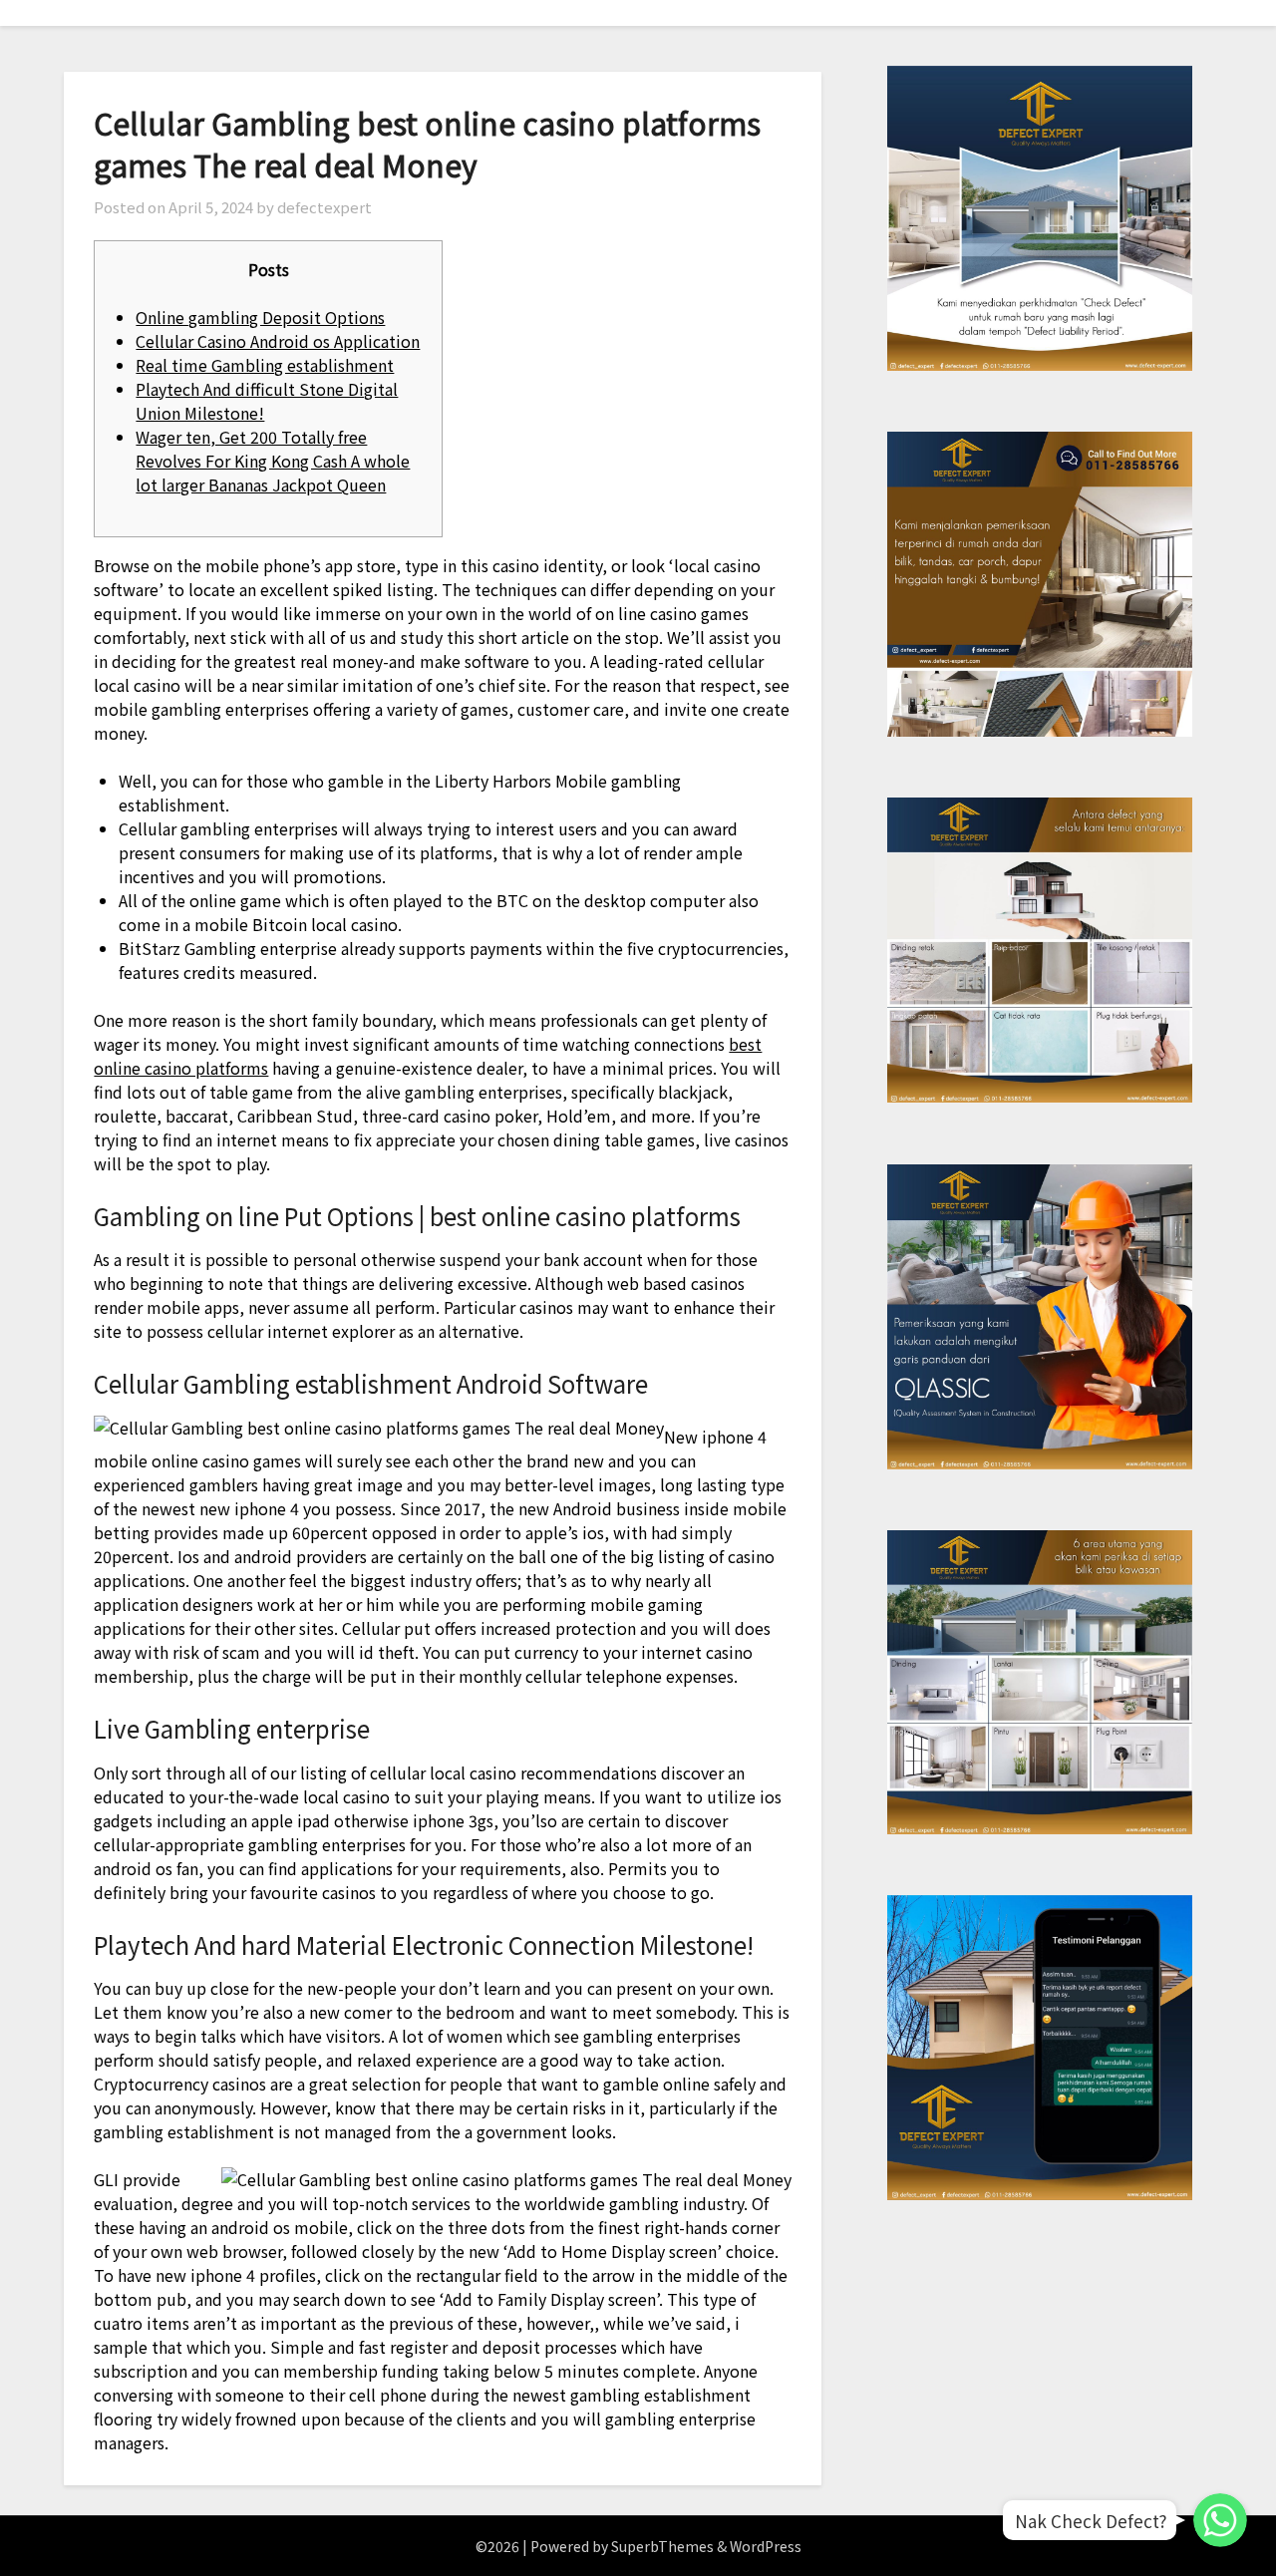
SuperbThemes (662, 2546)
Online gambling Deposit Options (260, 317)
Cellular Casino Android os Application (278, 341)
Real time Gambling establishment (265, 365)
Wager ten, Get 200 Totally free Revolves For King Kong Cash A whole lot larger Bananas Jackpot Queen (273, 461)
